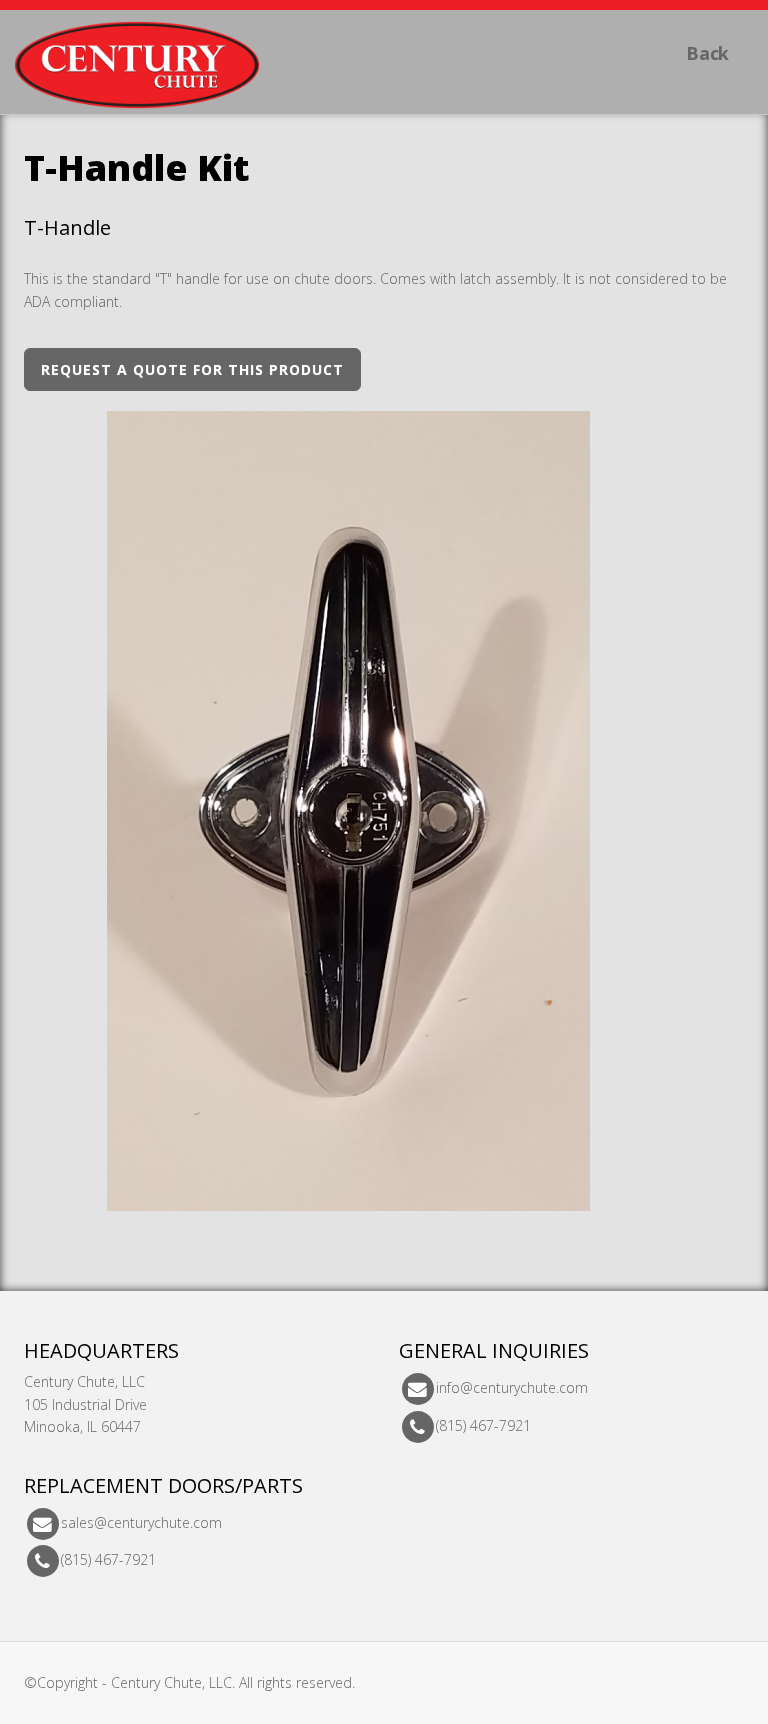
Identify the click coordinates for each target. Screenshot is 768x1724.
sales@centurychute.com (141, 1522)
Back (707, 53)
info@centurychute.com (512, 1388)
